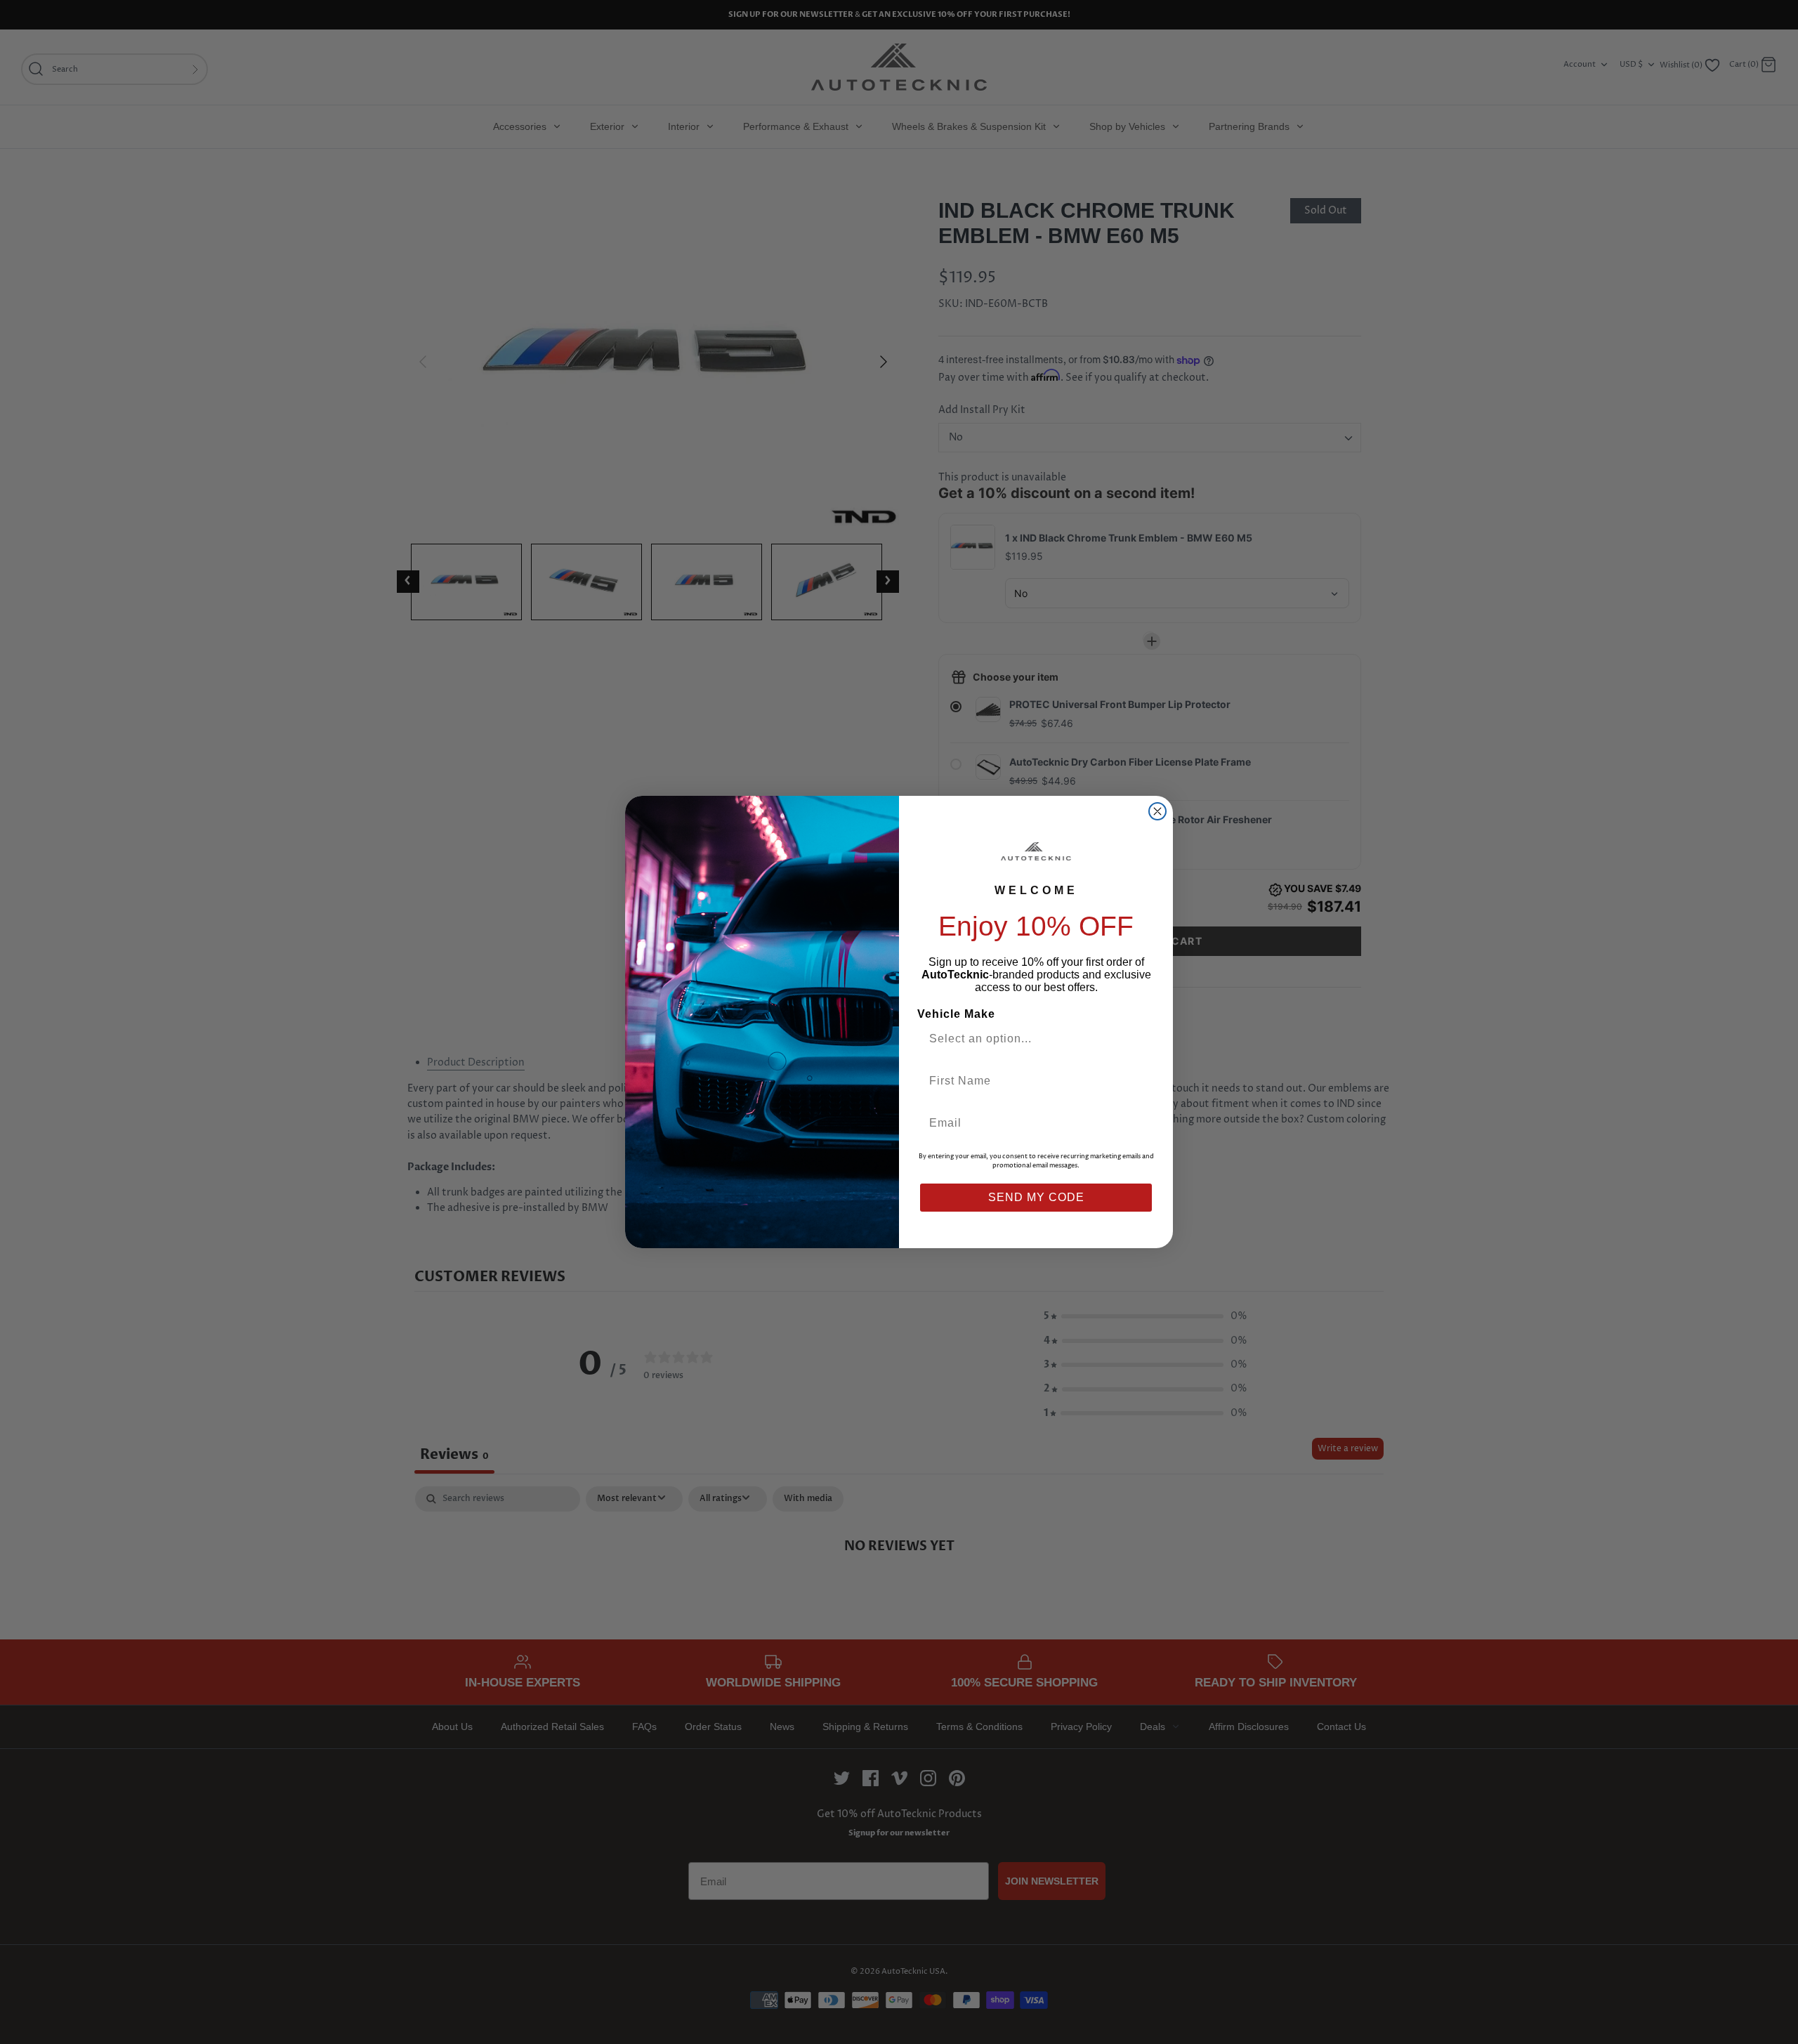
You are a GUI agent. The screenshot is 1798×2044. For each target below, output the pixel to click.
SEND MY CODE (1036, 1197)
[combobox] (1030, 1039)
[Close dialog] (1157, 811)
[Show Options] (1140, 1039)
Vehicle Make (956, 1014)
